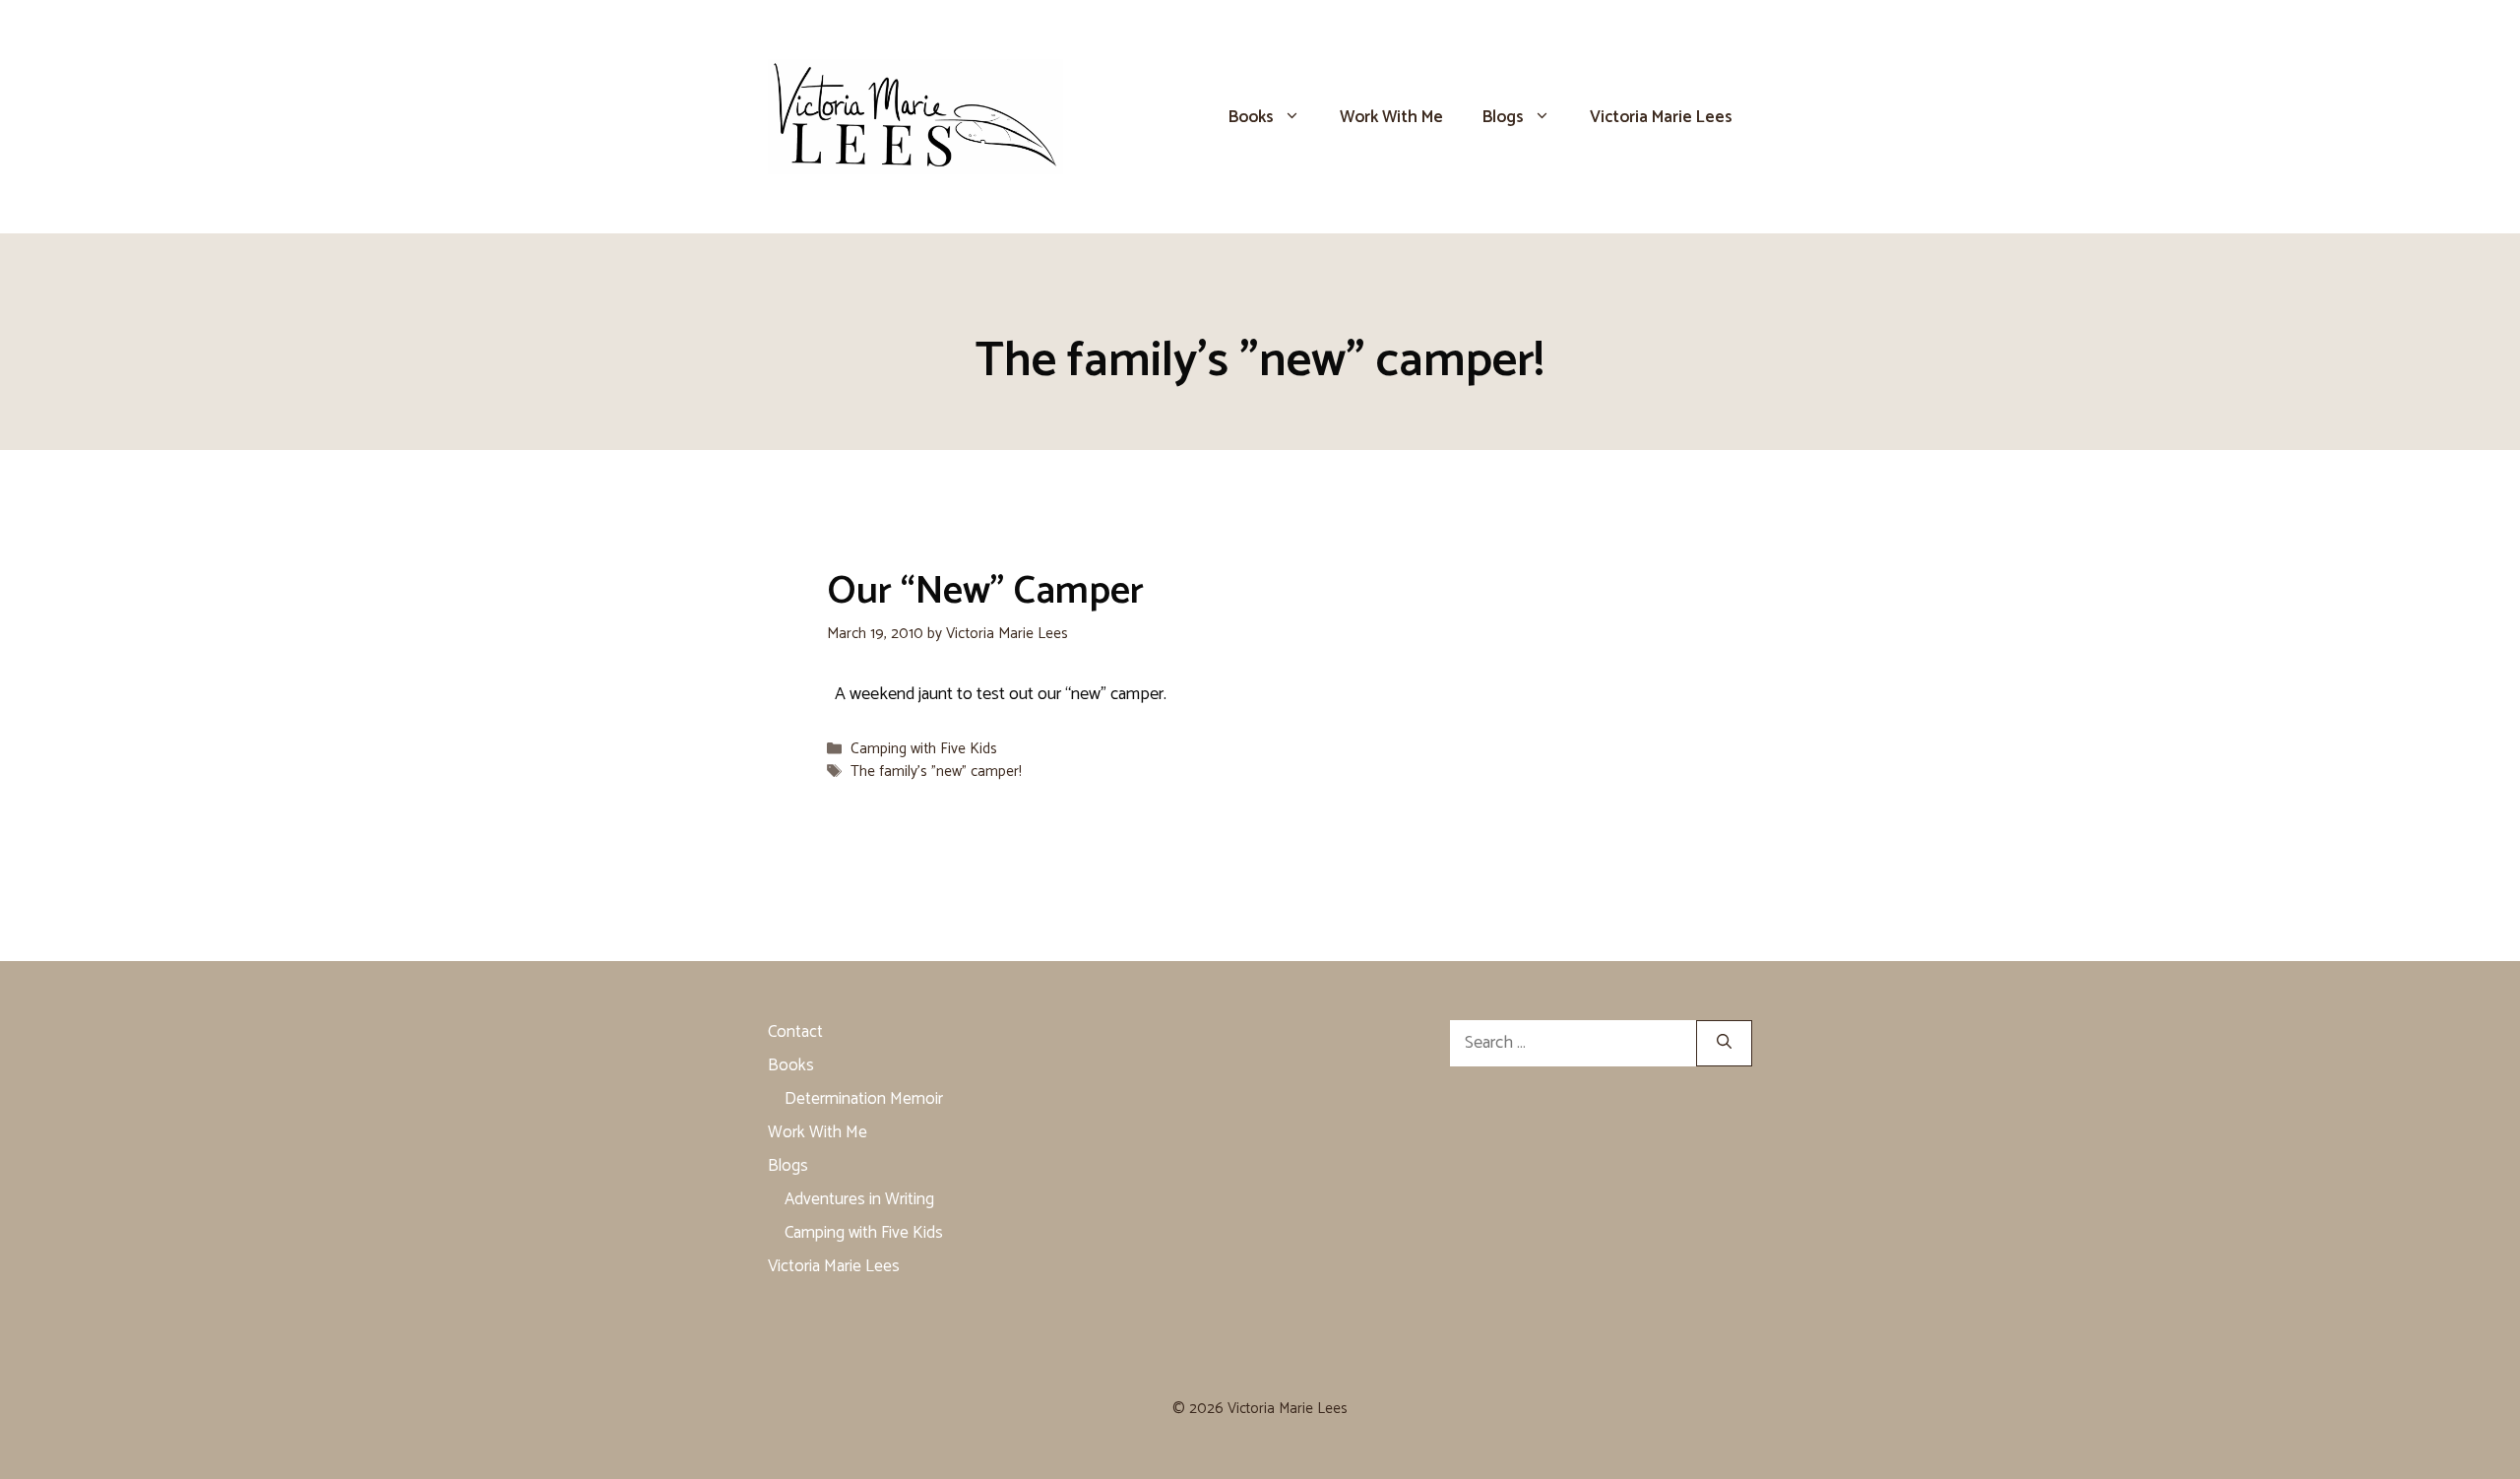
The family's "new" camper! (936, 772)
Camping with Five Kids (924, 749)
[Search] (1724, 1043)
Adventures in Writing (859, 1199)
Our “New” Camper (985, 592)
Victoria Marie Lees (1661, 117)
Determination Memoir (864, 1099)
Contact (795, 1032)
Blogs (1503, 117)
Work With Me (1391, 117)
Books (1251, 117)
